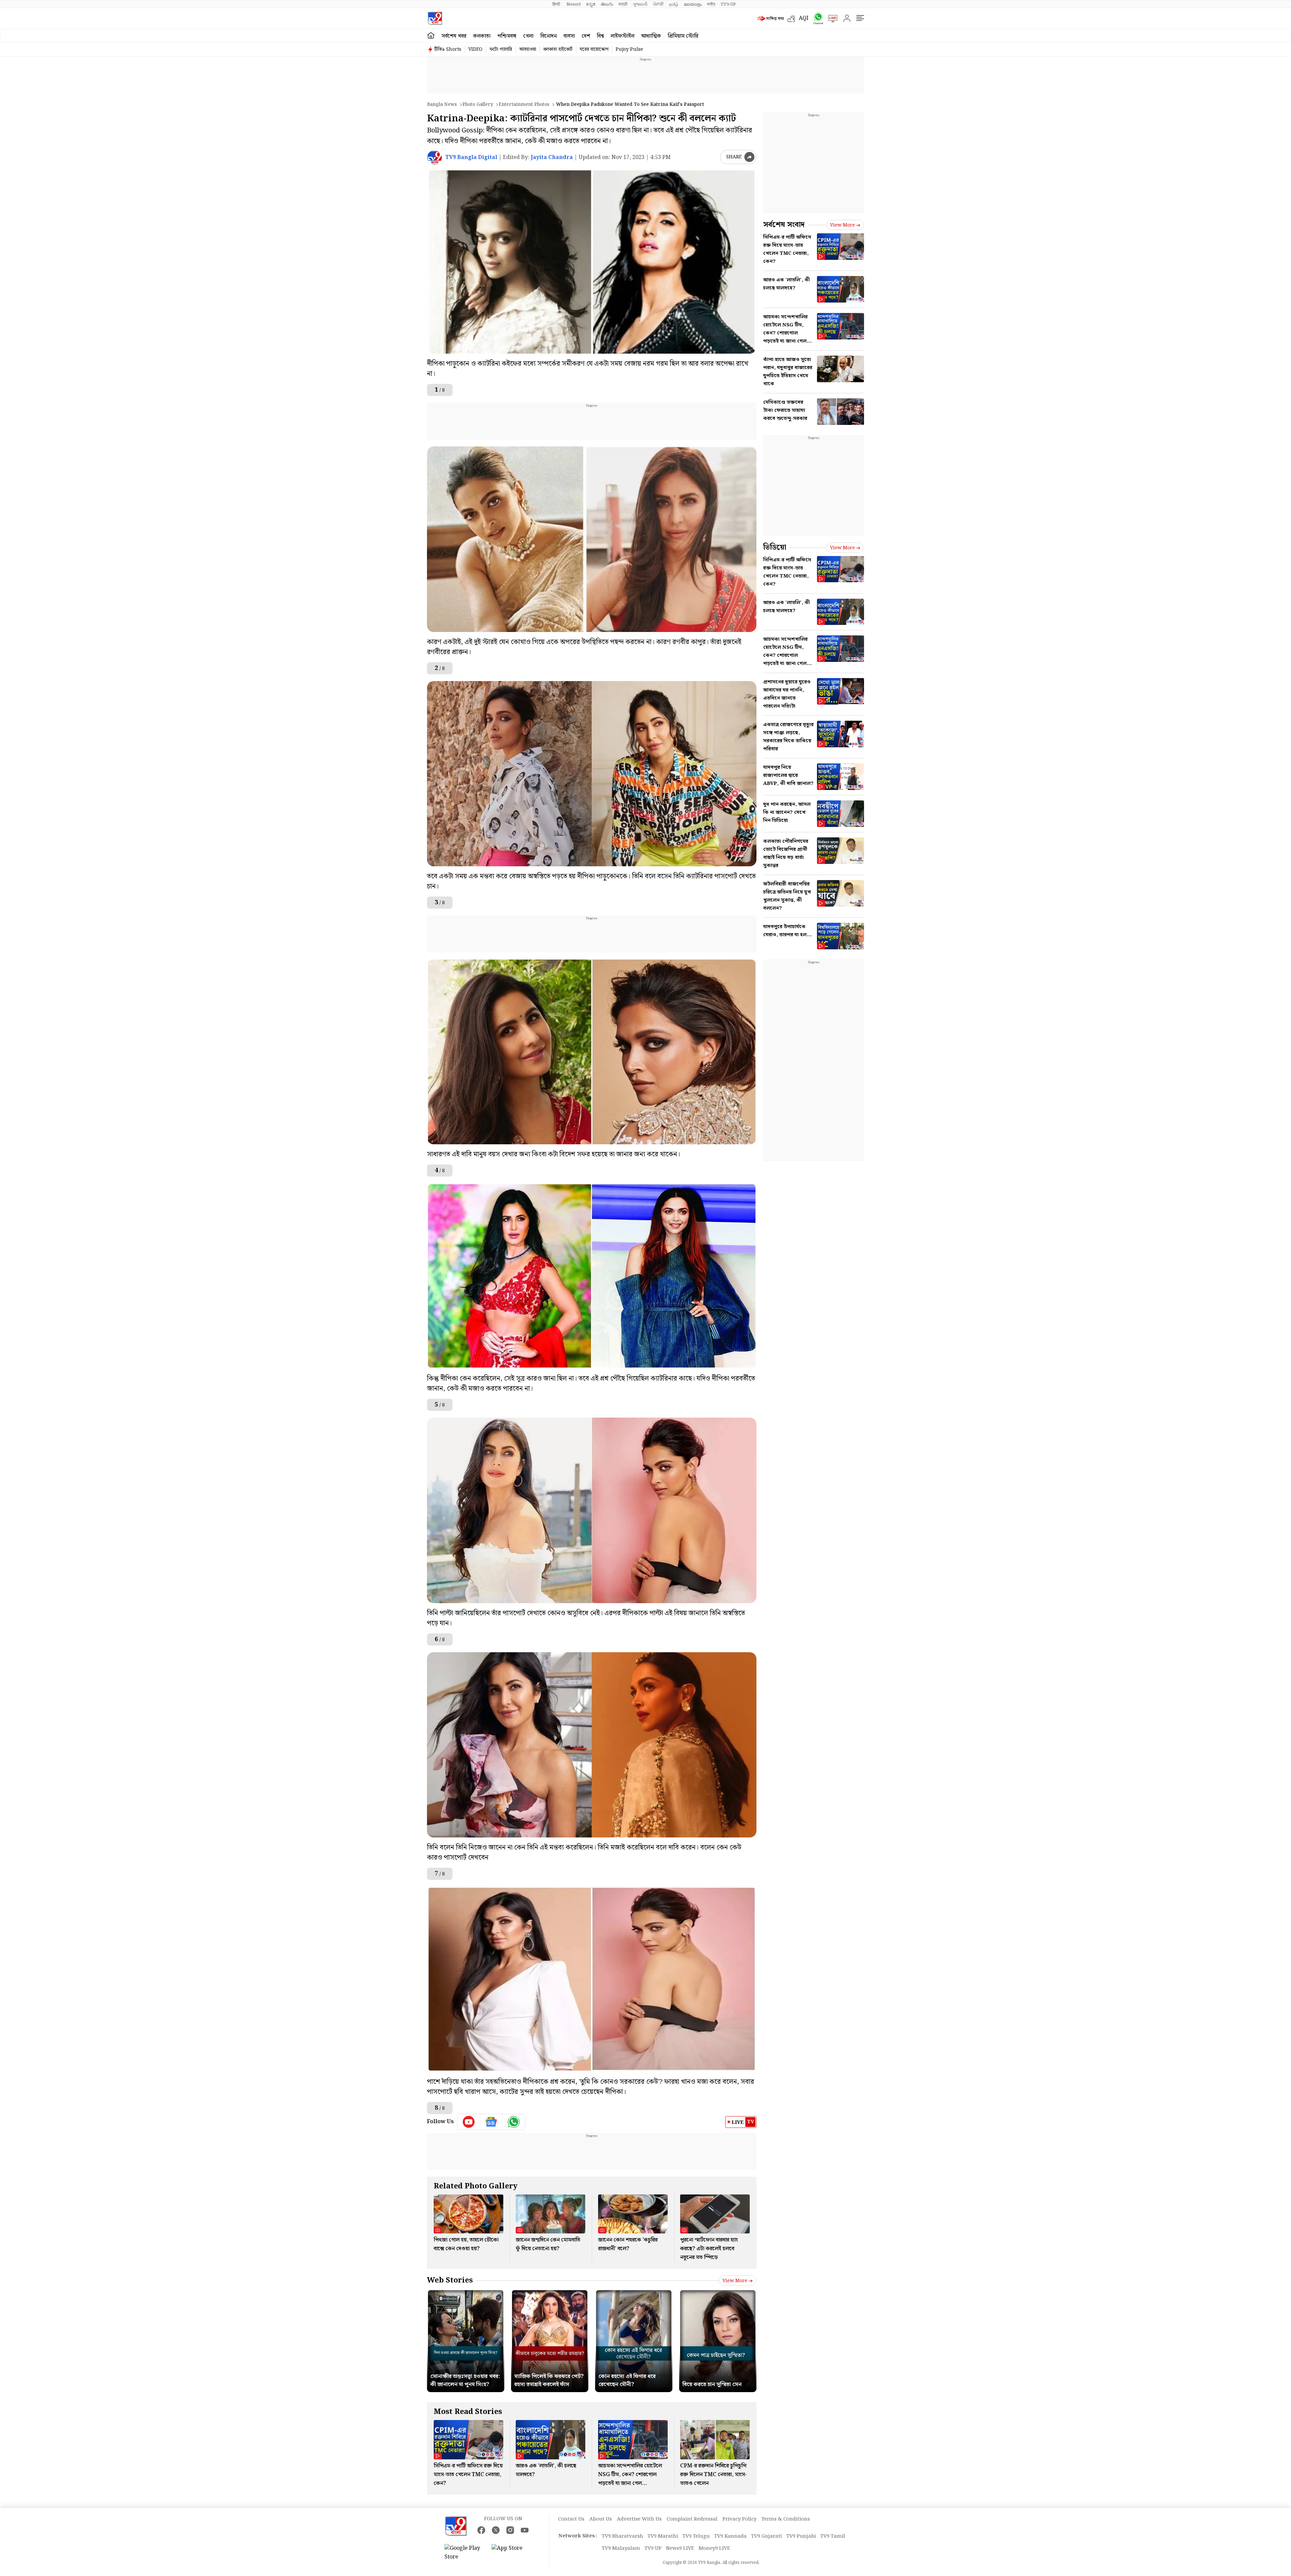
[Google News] (491, 2122)
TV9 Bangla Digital (471, 157)
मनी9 (711, 4)
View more (735, 2281)
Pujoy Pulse (629, 49)
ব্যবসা (569, 36)
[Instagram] (510, 2530)
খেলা (528, 36)
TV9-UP (728, 4)
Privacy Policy (739, 2519)
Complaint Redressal (692, 2519)
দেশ (586, 36)
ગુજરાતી (640, 4)
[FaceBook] (481, 2530)
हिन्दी (557, 4)
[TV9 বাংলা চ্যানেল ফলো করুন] (816, 18)
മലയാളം (693, 4)
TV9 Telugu (696, 2536)
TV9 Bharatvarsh (622, 2536)
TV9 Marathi (663, 2536)
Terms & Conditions (786, 2519)
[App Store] (512, 2553)
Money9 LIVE (714, 2548)
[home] (431, 36)
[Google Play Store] (465, 2553)
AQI (804, 18)
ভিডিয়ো (775, 547)
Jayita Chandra (552, 157)
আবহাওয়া (528, 49)
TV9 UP (653, 2548)
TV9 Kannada (730, 2536)
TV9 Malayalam (621, 2548)
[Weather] (793, 18)
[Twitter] (496, 2530)
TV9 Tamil (833, 2536)
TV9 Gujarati (767, 2536)
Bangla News (442, 105)
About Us (601, 2519)
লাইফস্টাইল (622, 36)
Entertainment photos (524, 105)
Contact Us (571, 2519)
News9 (574, 4)
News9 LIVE (680, 2548)
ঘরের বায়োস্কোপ (594, 49)
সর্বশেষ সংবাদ (784, 225)
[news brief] (771, 18)
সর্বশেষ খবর (454, 36)
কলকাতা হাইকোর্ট (558, 49)
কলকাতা (482, 36)
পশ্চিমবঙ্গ (507, 36)
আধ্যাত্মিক (651, 36)
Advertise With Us (639, 2519)
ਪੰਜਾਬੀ (658, 4)
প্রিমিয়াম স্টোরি (683, 36)
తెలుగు (607, 4)
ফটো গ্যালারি (501, 49)
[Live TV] (830, 18)
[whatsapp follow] (514, 2122)
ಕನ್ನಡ (591, 4)
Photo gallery (478, 105)
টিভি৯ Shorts (448, 49)
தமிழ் (674, 4)
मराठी (623, 4)
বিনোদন (549, 36)
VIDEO (475, 49)
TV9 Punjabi (801, 2536)
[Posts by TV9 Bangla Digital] (435, 157)
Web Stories (450, 2280)
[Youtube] (469, 2122)
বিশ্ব (600, 36)
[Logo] (435, 18)
